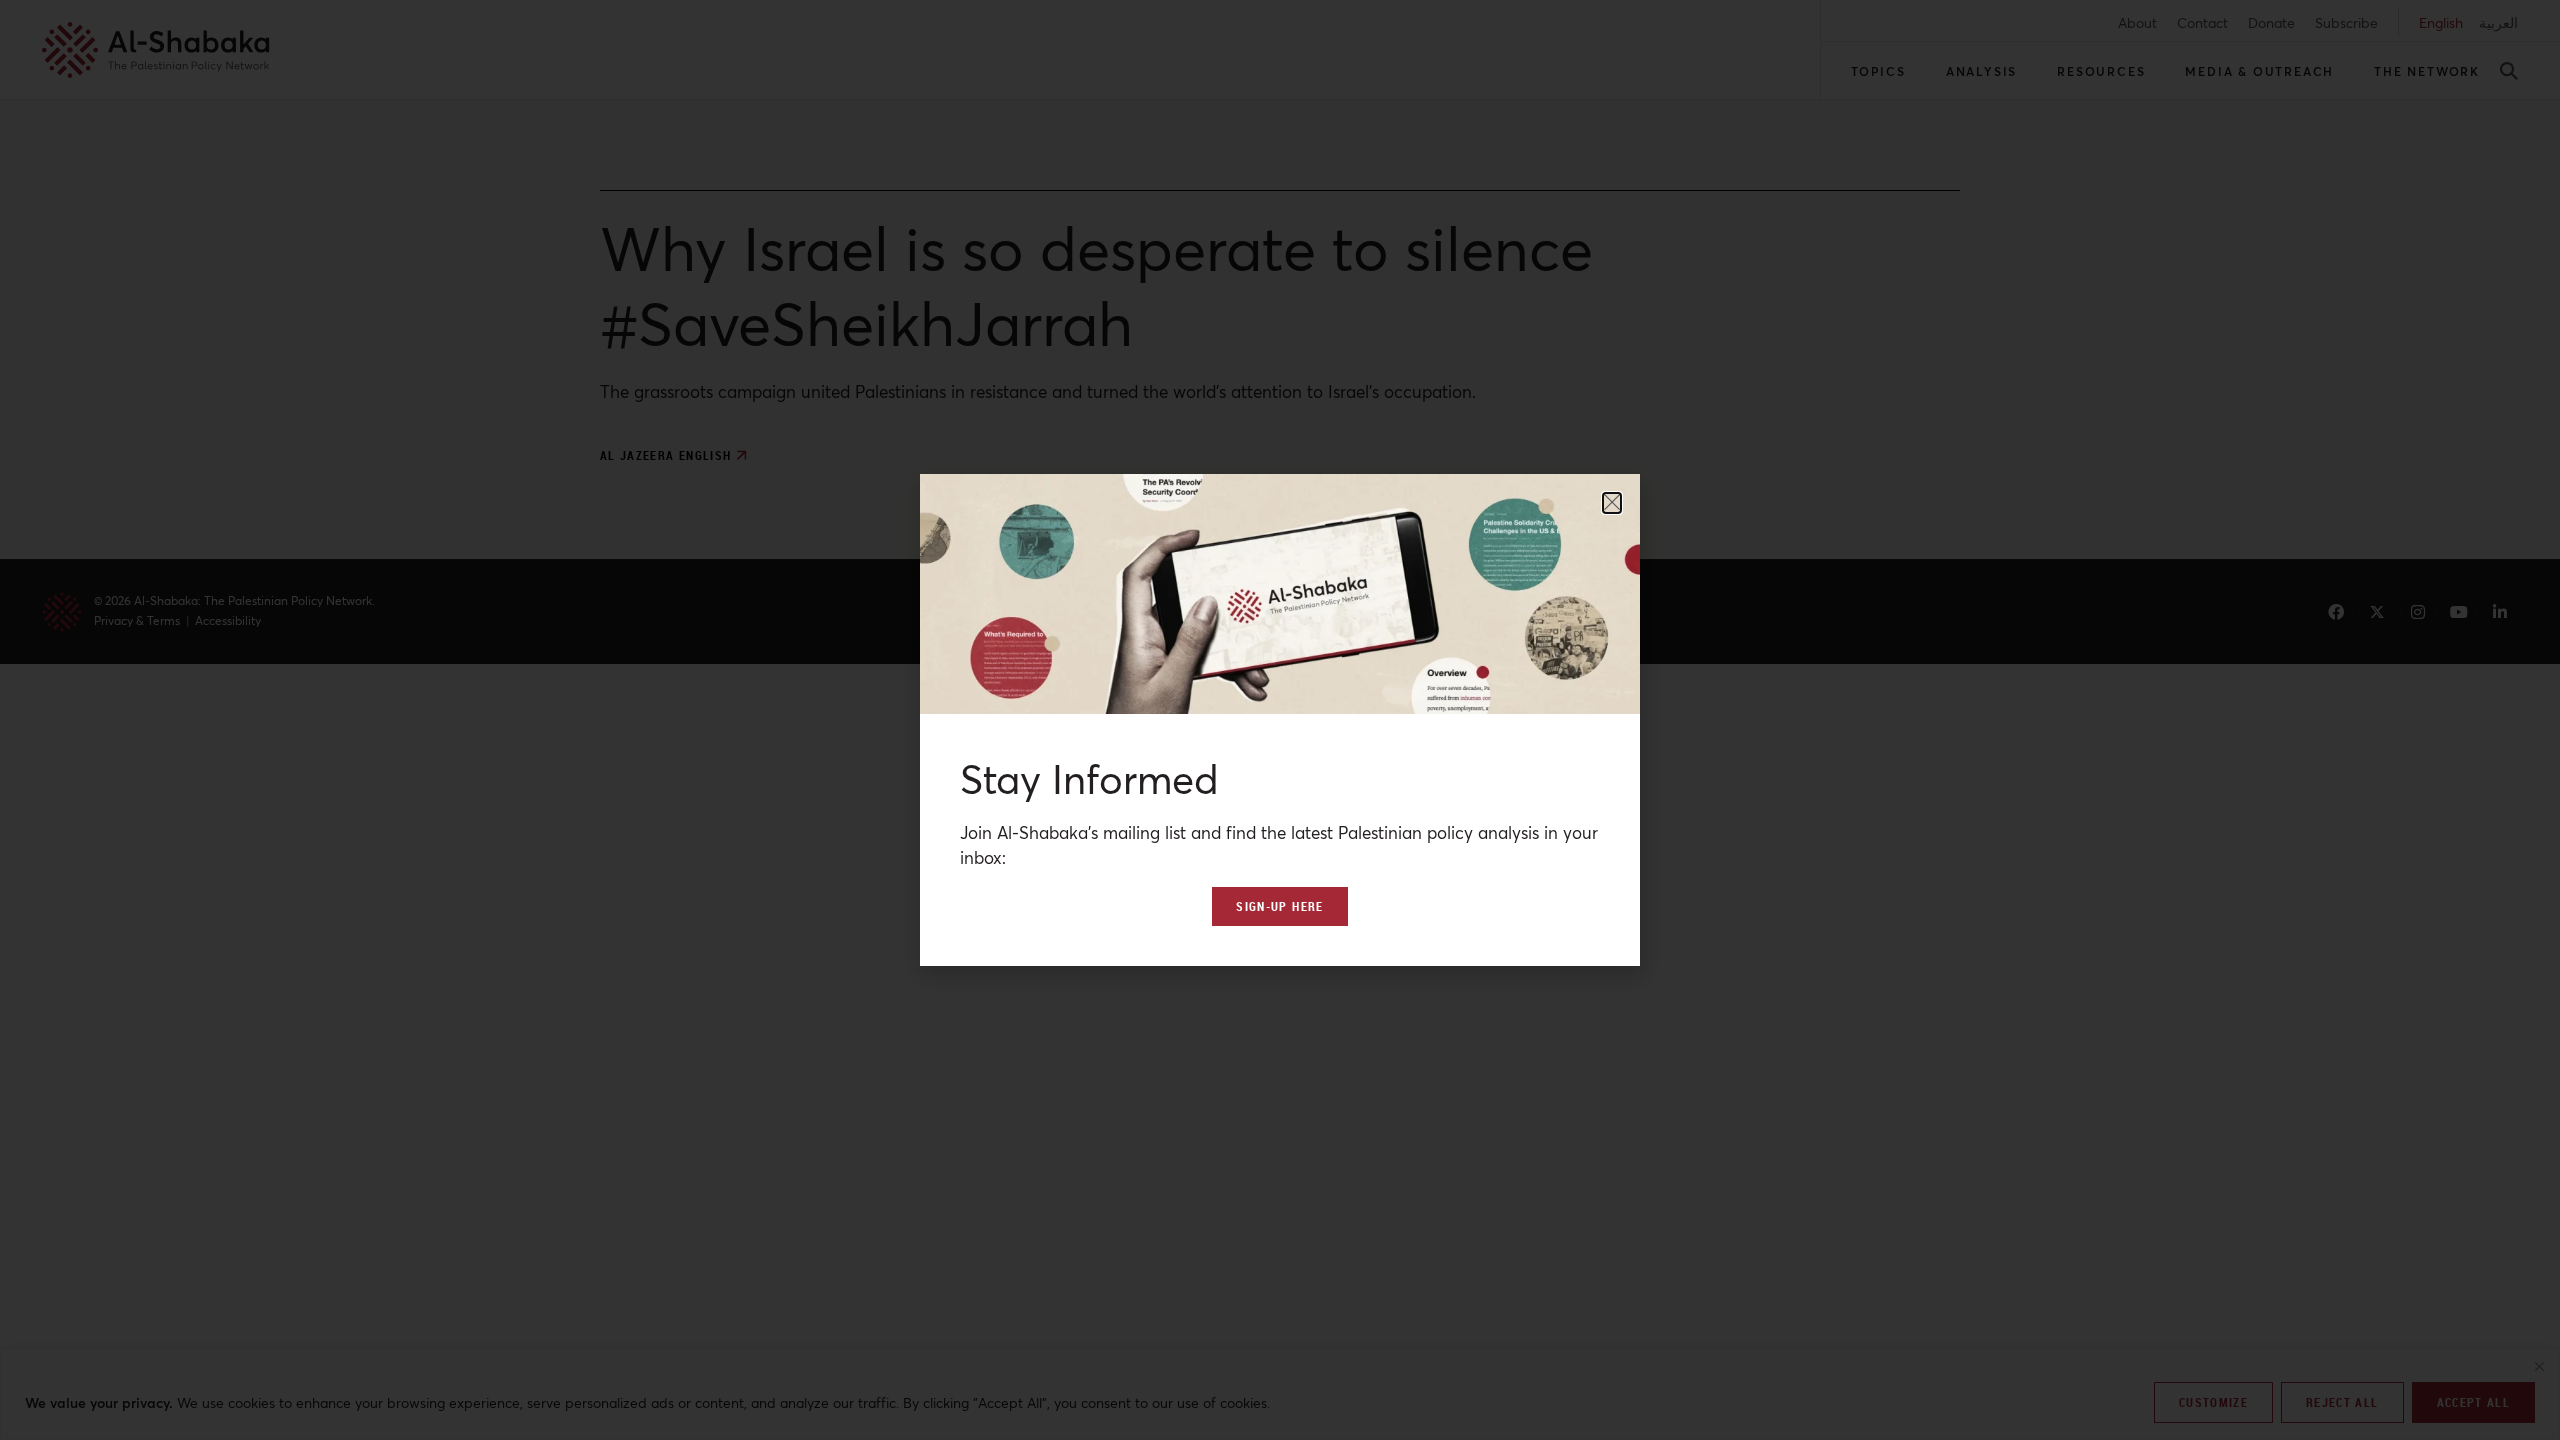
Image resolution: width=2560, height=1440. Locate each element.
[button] (1612, 503)
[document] (1280, 720)
